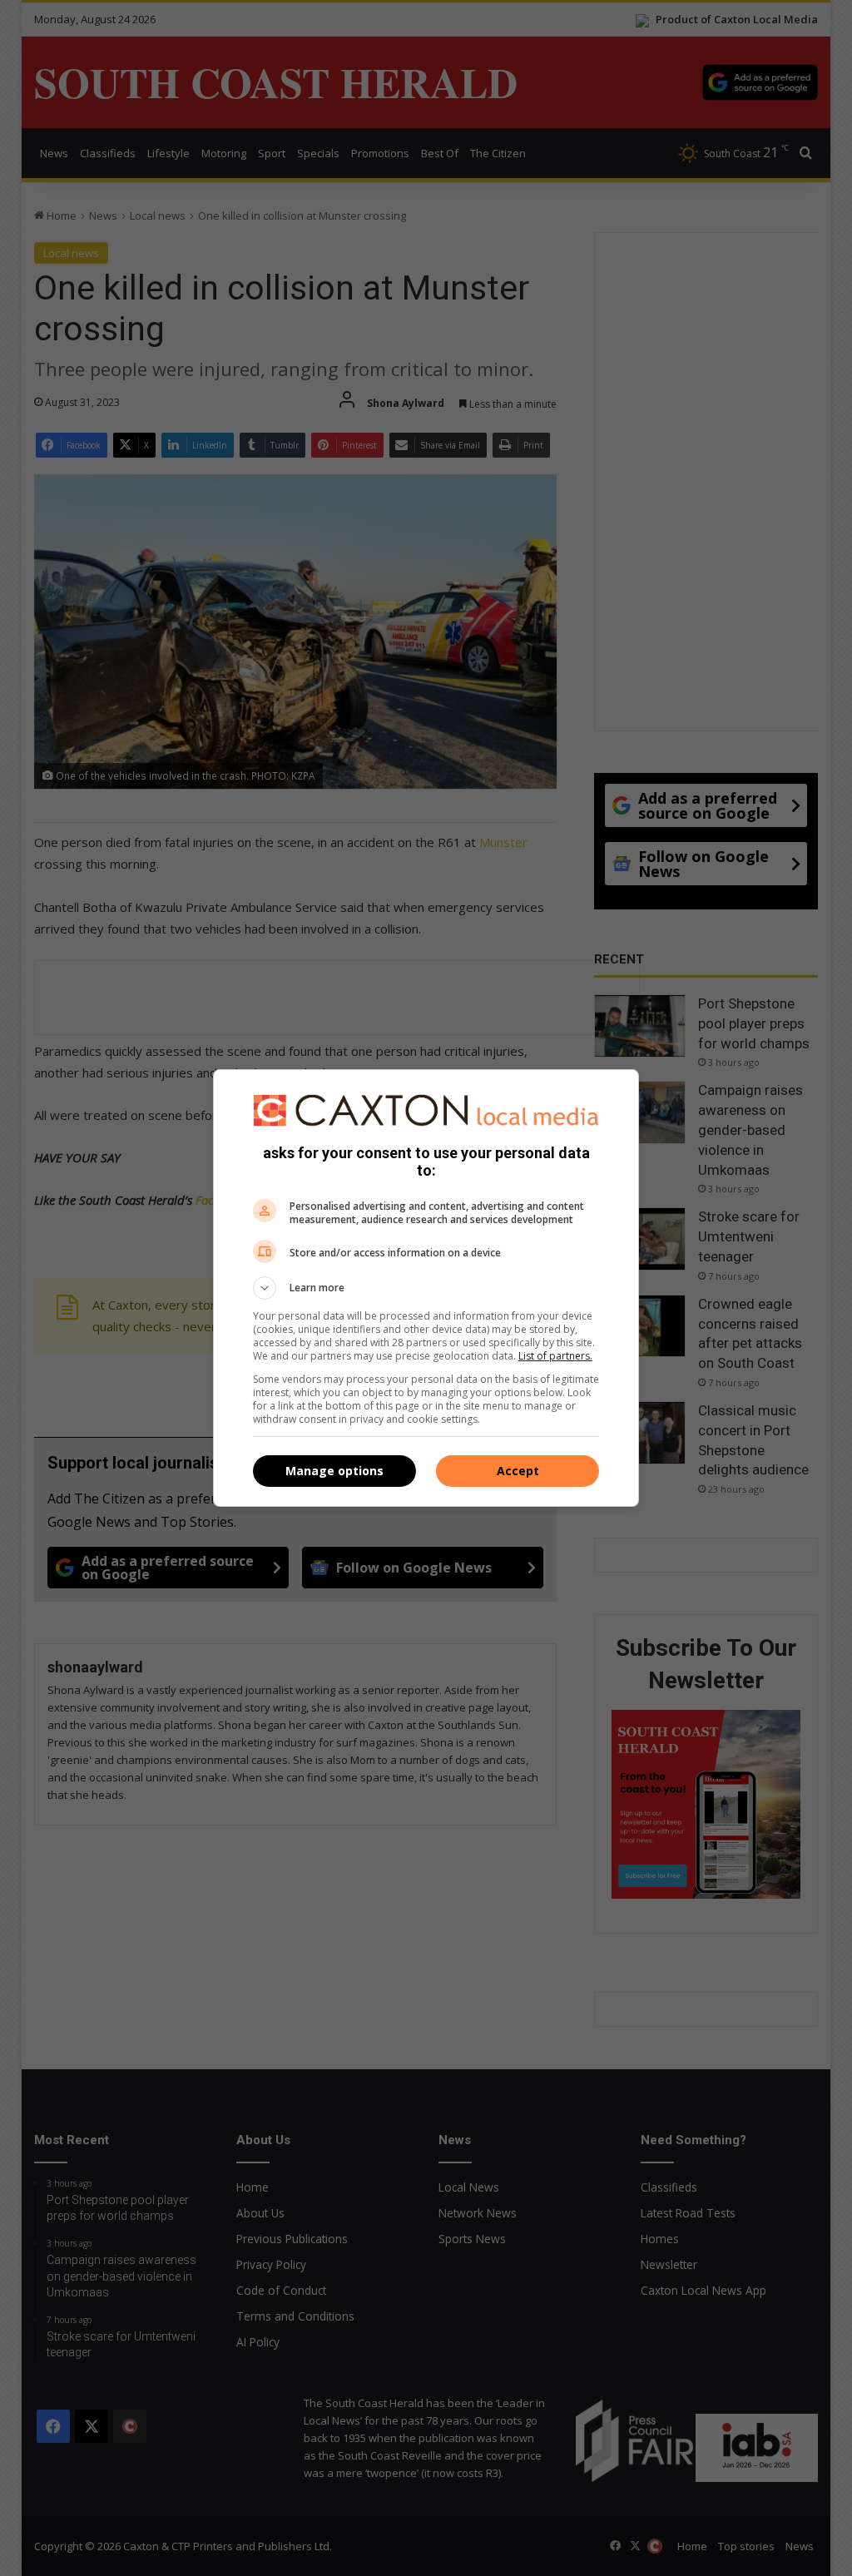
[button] (426, 1288)
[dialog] (426, 1288)
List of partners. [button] (555, 1356)
